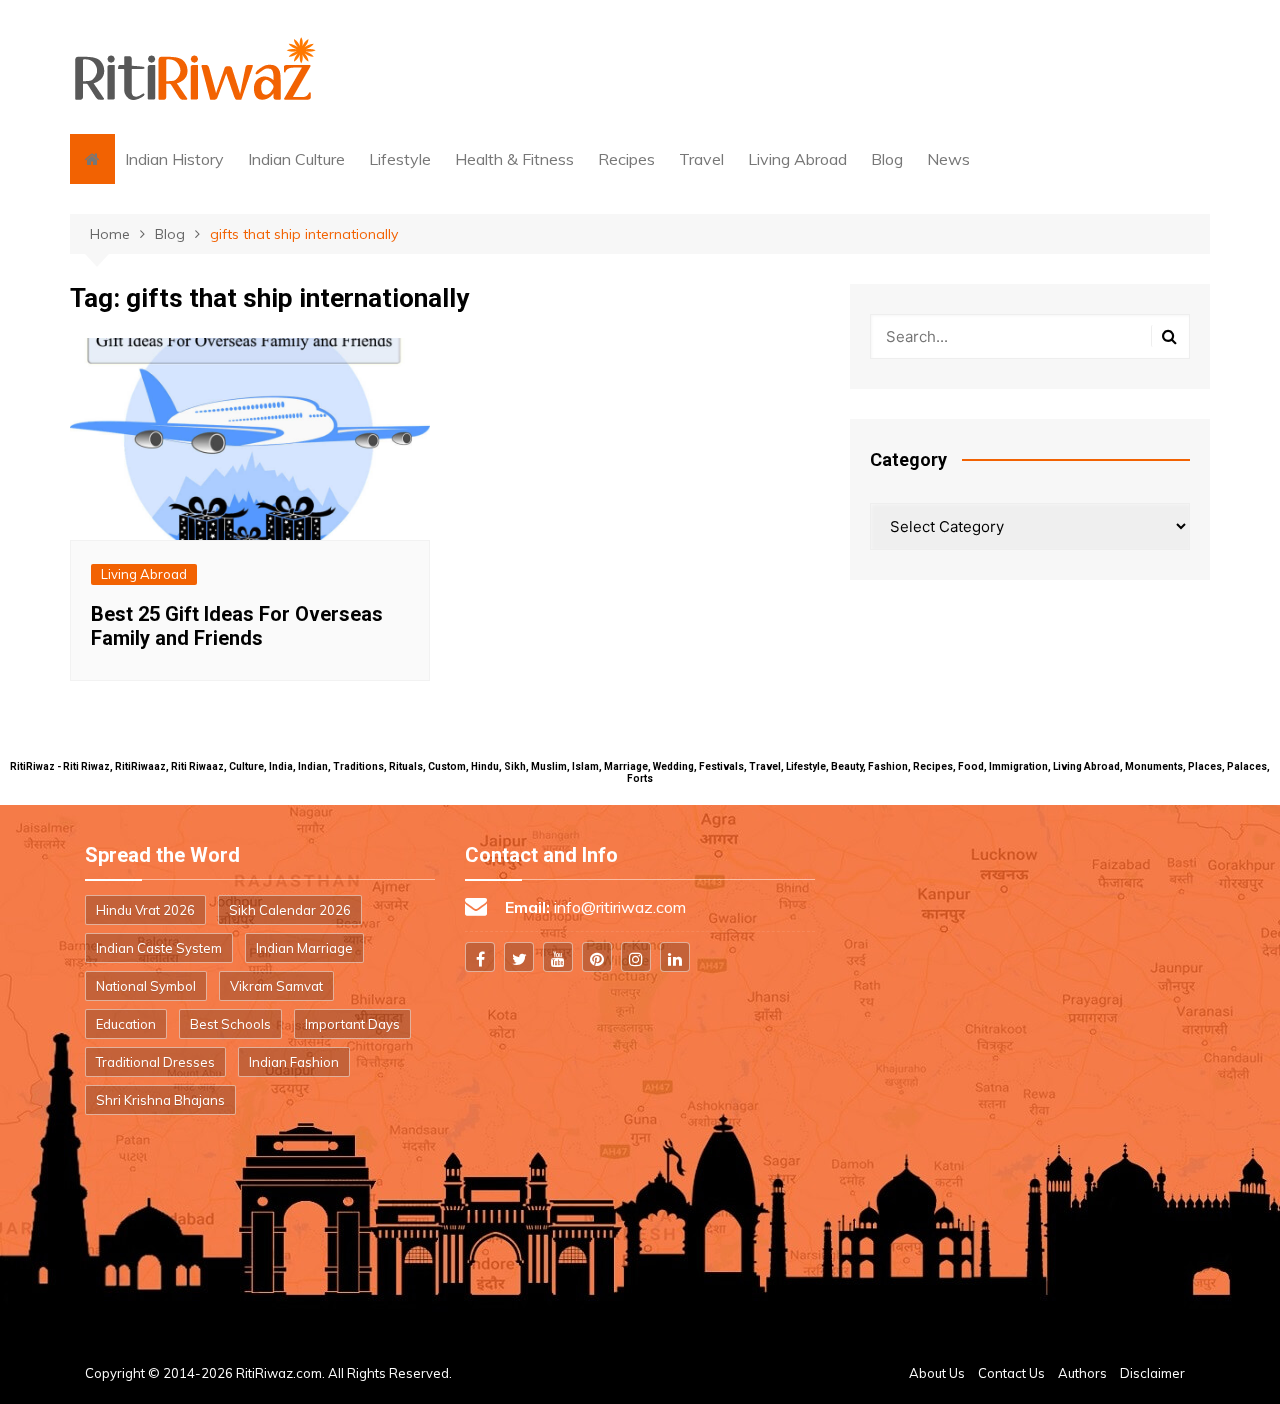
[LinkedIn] (675, 957)
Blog (887, 159)
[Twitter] (519, 957)
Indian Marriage (304, 948)
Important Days (352, 1024)
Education (126, 1024)
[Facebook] (480, 957)
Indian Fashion (294, 1062)
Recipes (626, 159)
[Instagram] (636, 957)
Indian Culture (296, 159)
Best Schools (230, 1024)
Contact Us (1011, 1373)
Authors (1082, 1373)
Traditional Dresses (155, 1062)
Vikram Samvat (276, 986)
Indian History (174, 159)
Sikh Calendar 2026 (290, 910)
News (948, 159)
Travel (701, 159)
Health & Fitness (514, 159)
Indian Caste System (159, 948)
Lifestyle (400, 159)
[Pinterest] (597, 957)
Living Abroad (797, 159)
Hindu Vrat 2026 (145, 910)
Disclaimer (1152, 1373)
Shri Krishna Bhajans (160, 1100)
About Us (937, 1373)
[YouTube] (558, 957)
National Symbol (146, 986)
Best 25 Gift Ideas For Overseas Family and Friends (237, 626)
